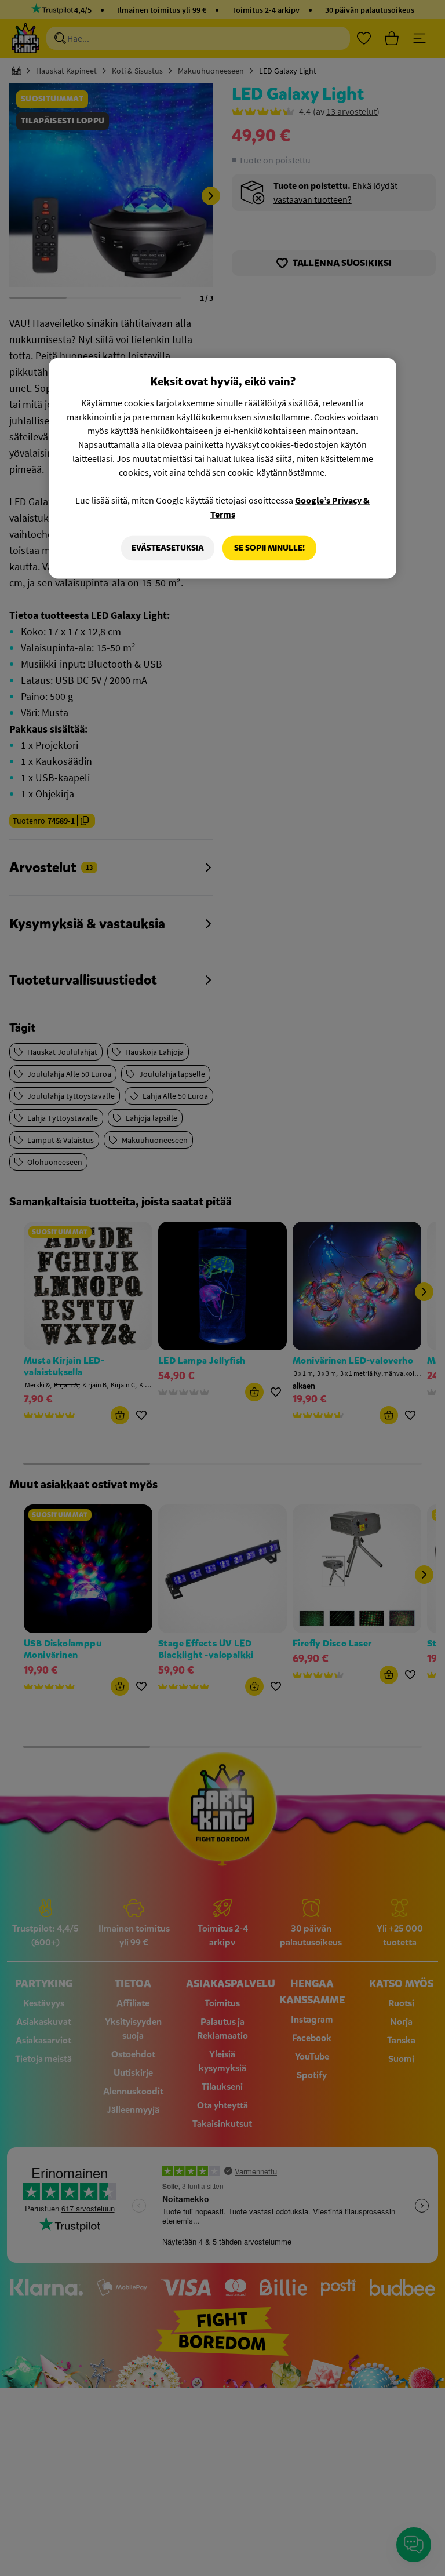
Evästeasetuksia (168, 548)
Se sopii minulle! (269, 548)
